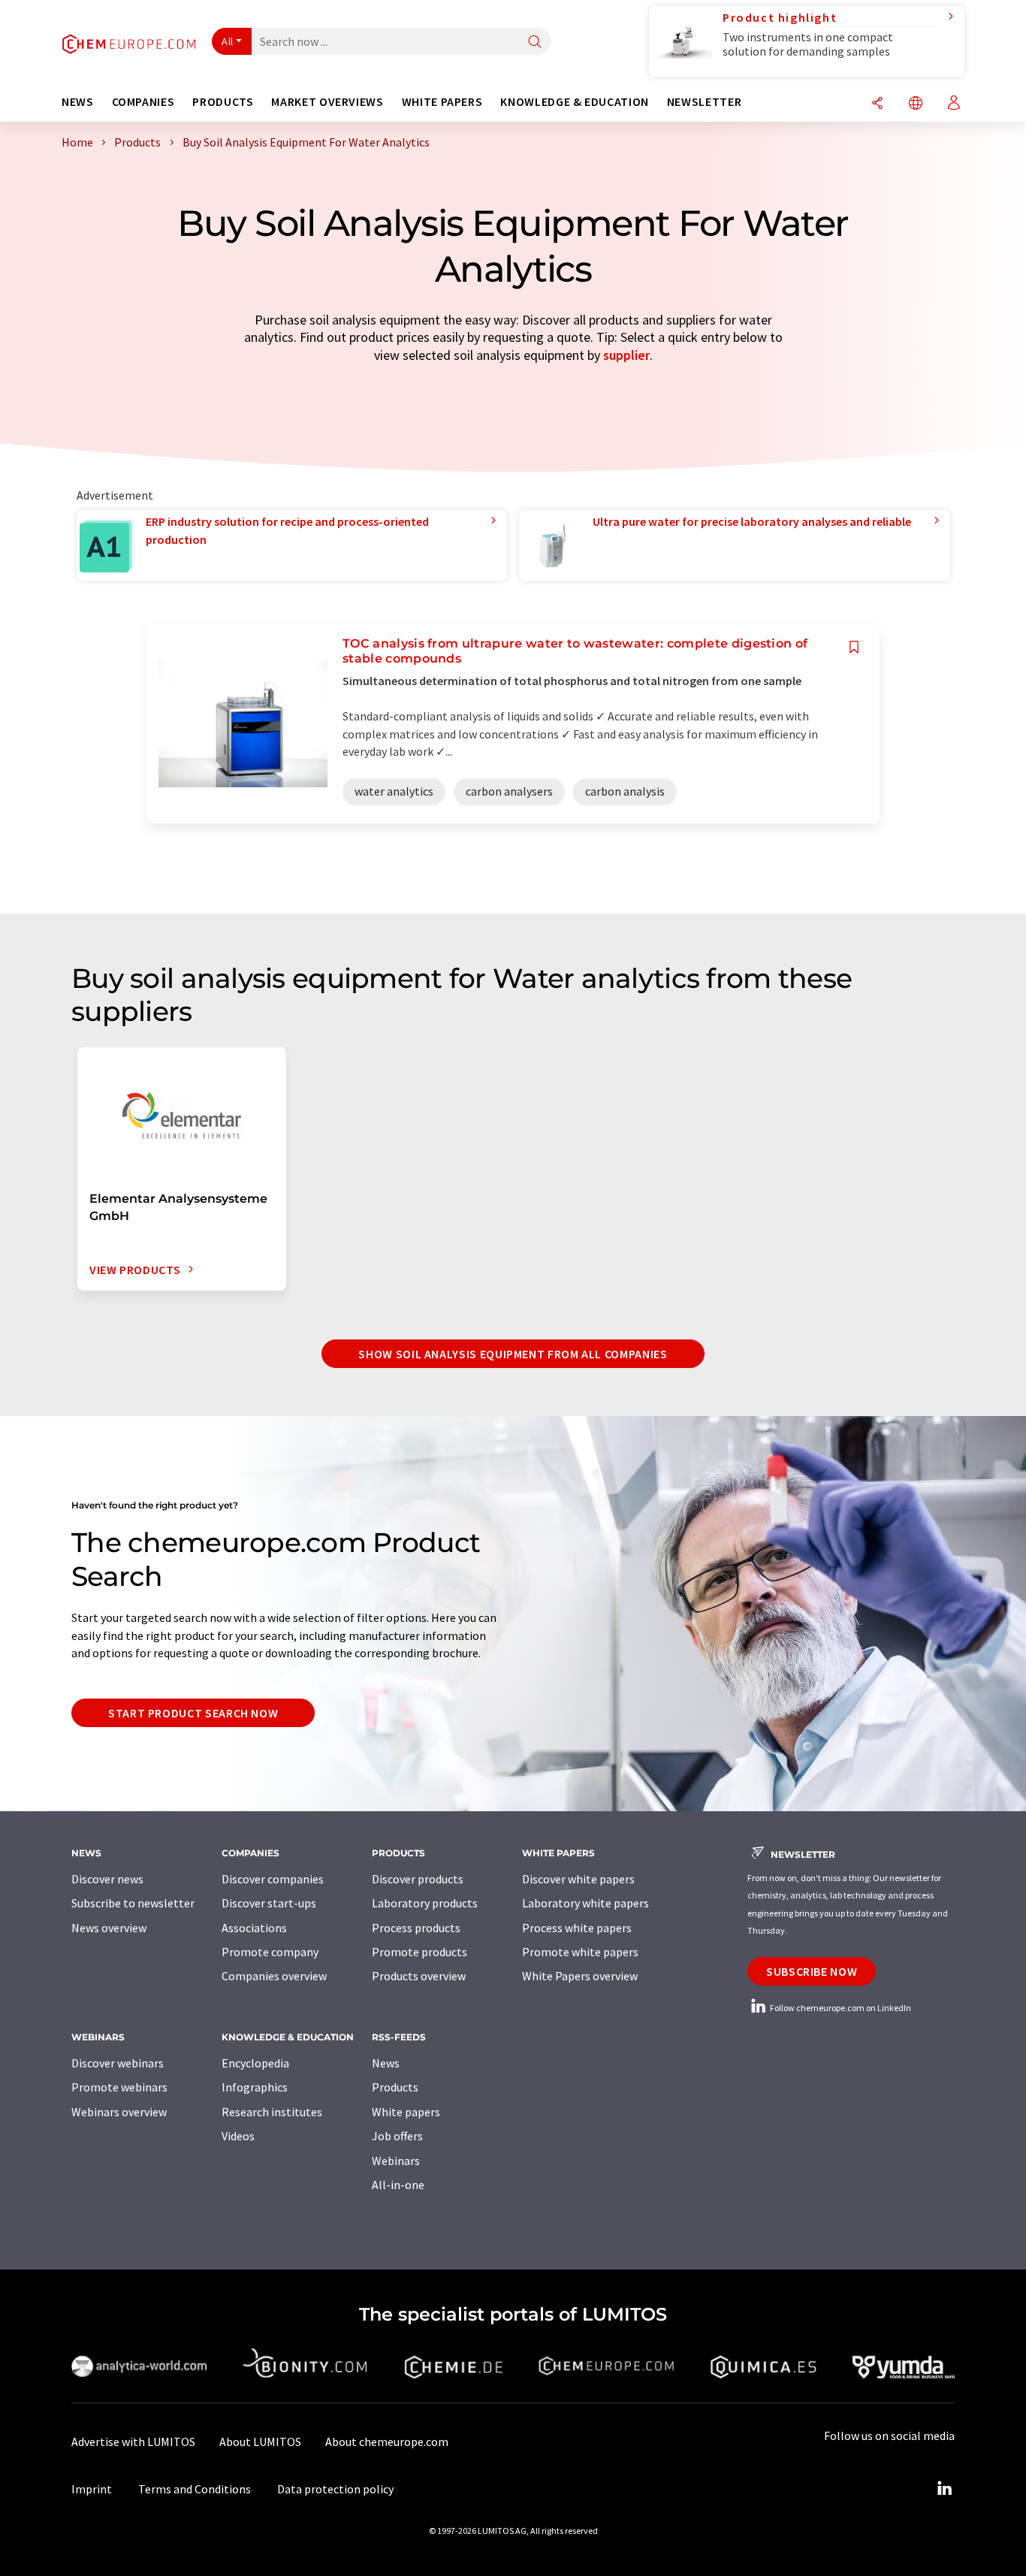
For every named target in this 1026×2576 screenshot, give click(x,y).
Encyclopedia (255, 2063)
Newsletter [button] (704, 102)
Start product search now (193, 1713)
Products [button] (223, 102)
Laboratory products (425, 1903)
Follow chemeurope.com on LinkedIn (840, 2008)
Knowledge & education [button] (574, 102)
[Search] (535, 42)
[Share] (877, 104)
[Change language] (916, 104)
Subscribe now (812, 1971)
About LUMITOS (260, 2442)
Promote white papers (580, 1952)
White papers (406, 2112)
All (228, 41)
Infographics (255, 2087)
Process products (416, 1928)
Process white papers (577, 1928)
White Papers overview (580, 1976)
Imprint (92, 2489)
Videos (238, 2136)
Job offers (397, 2136)
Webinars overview (119, 2112)
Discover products (418, 1879)
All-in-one (398, 2185)
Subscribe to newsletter (133, 1903)
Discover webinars (118, 2063)
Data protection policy (335, 2489)
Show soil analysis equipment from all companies (513, 1354)
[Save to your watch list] (854, 647)
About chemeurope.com (387, 2442)
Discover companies (273, 1879)
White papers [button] (442, 102)
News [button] (78, 102)
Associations (254, 1928)
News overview (109, 1928)
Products (395, 2087)
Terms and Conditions (195, 2489)
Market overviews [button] (327, 102)
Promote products (419, 1952)
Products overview (419, 1976)
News (386, 2063)
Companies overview (274, 1976)
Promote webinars (119, 2087)
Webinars (396, 2161)
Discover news (107, 1879)
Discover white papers (578, 1879)
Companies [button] (143, 102)
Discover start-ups (269, 1903)
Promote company (270, 1952)
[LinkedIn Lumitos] (944, 2489)
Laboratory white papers (585, 1903)
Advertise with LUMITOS (133, 2442)
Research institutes (272, 2112)
